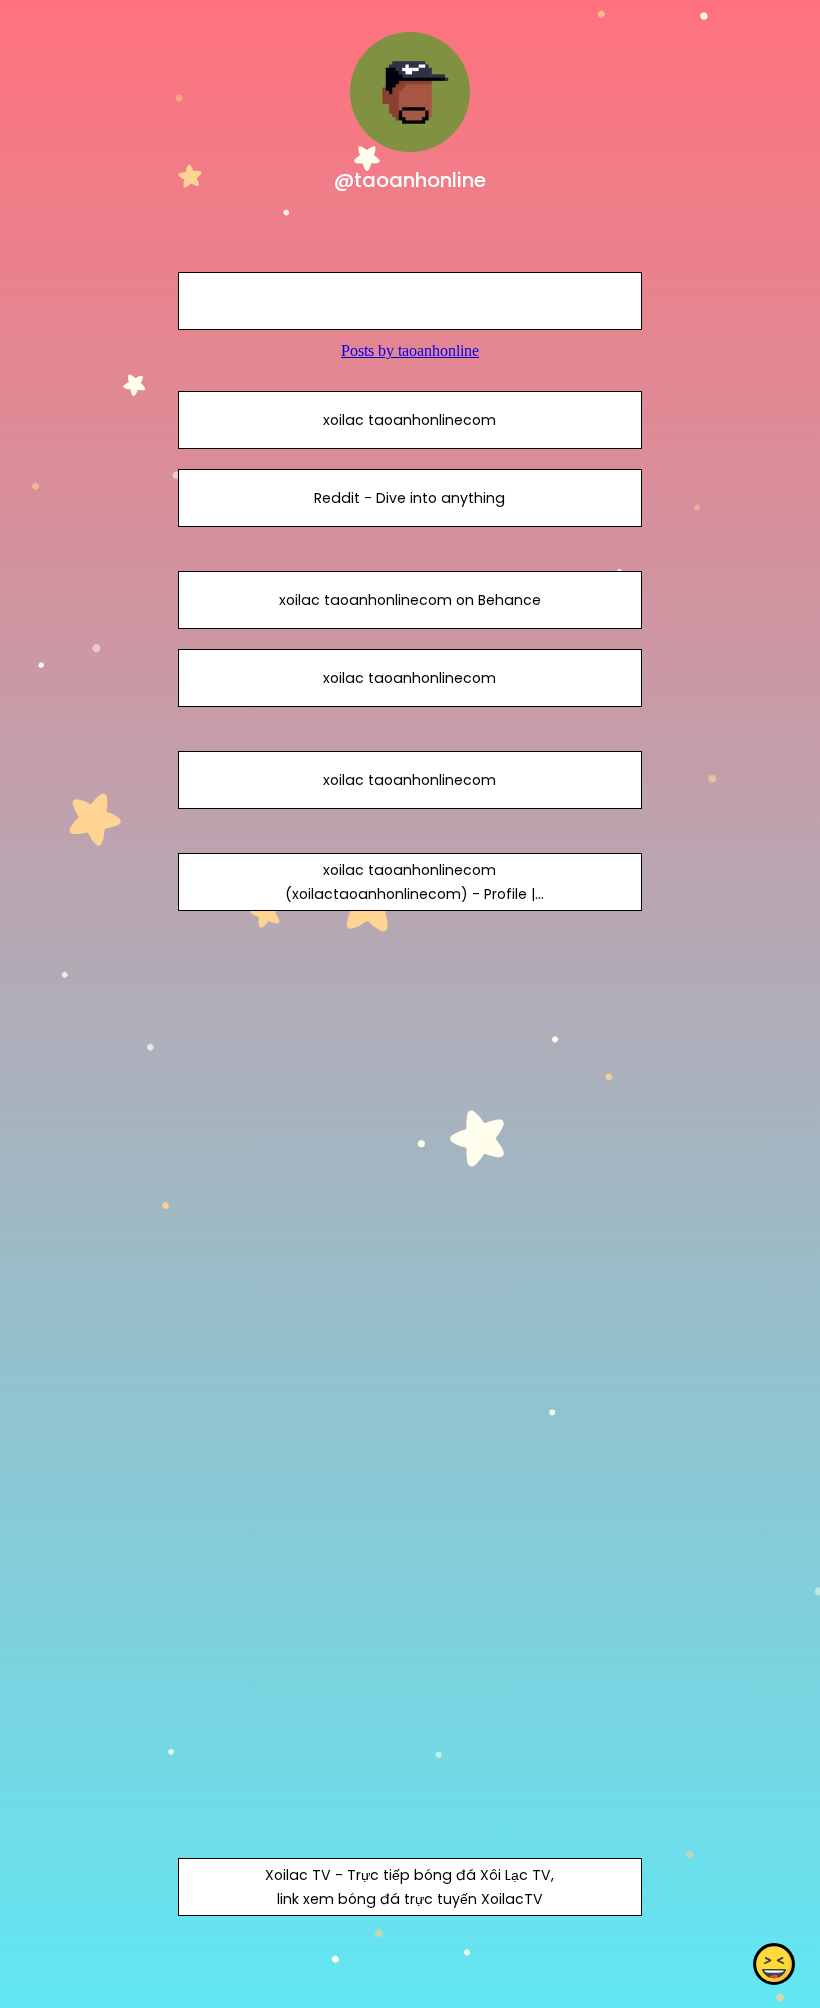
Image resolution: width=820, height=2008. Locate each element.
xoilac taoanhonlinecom (409, 420)
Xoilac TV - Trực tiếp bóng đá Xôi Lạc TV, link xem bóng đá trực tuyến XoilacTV (409, 1887)
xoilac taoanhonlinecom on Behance (410, 600)
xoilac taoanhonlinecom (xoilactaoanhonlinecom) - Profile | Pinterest (410, 894)
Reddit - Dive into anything (409, 498)
